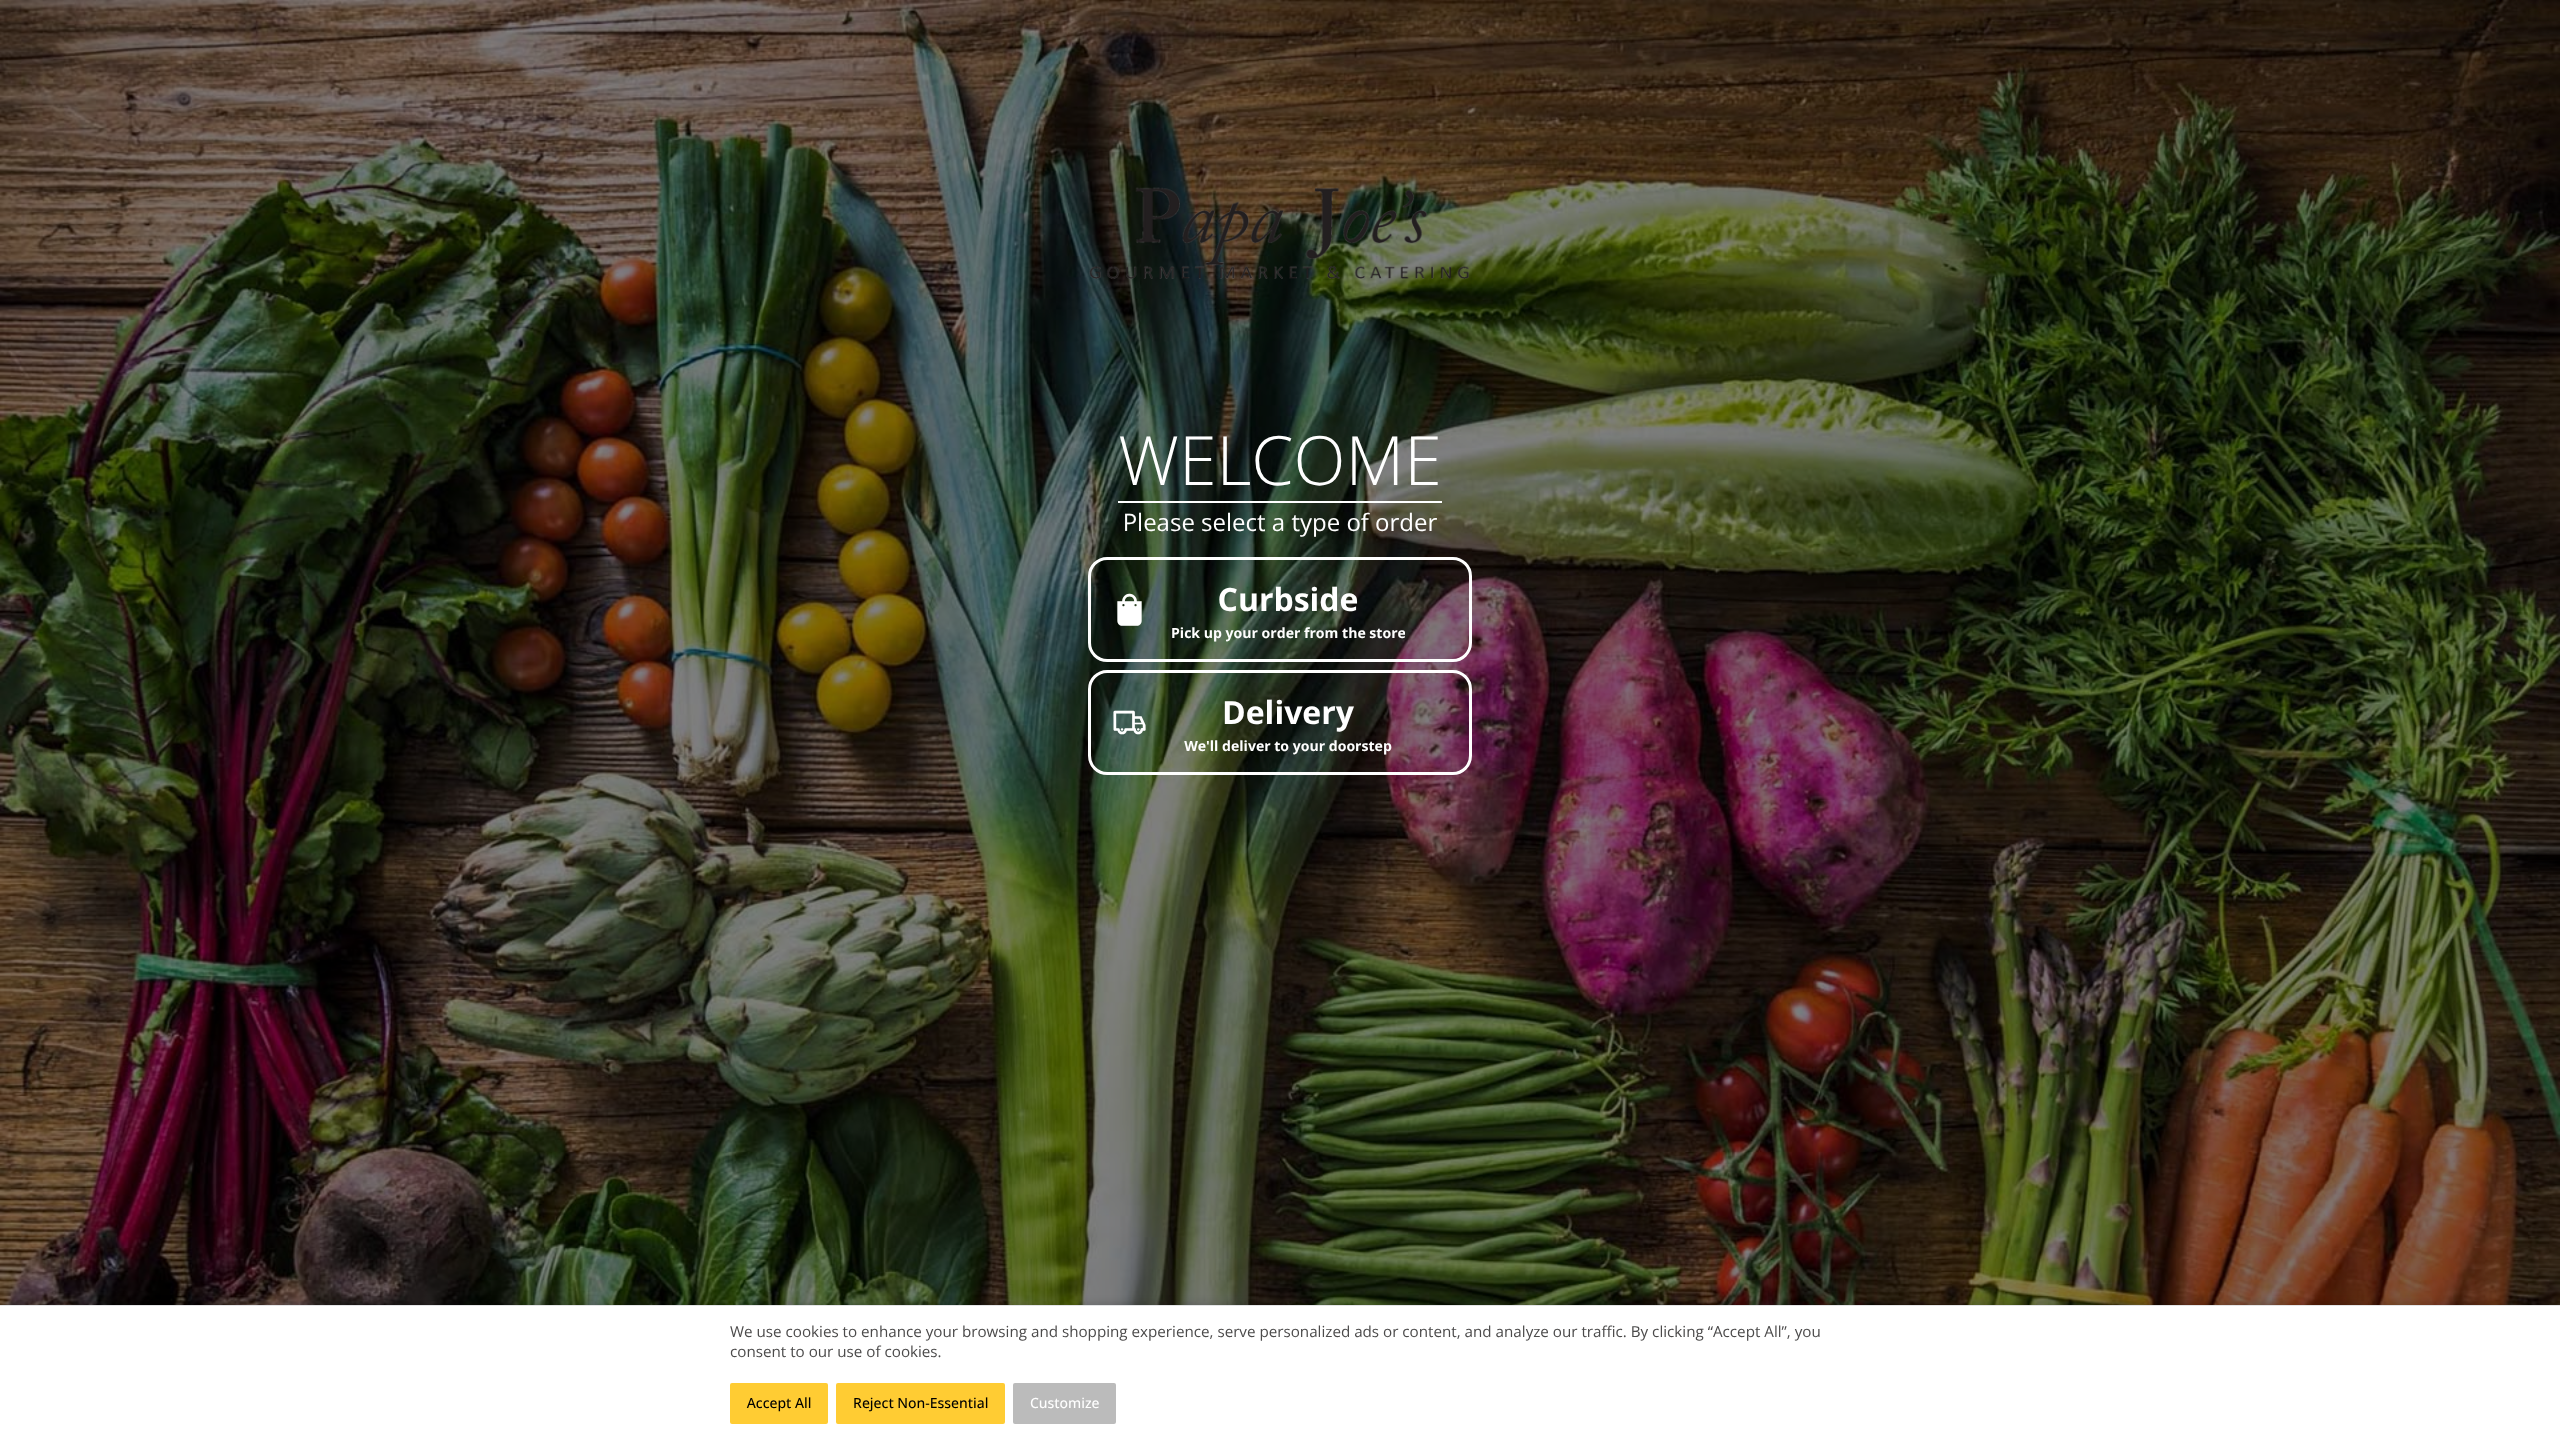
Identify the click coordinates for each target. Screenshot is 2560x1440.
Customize (1065, 1403)
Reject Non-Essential (920, 1403)
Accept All (779, 1403)
